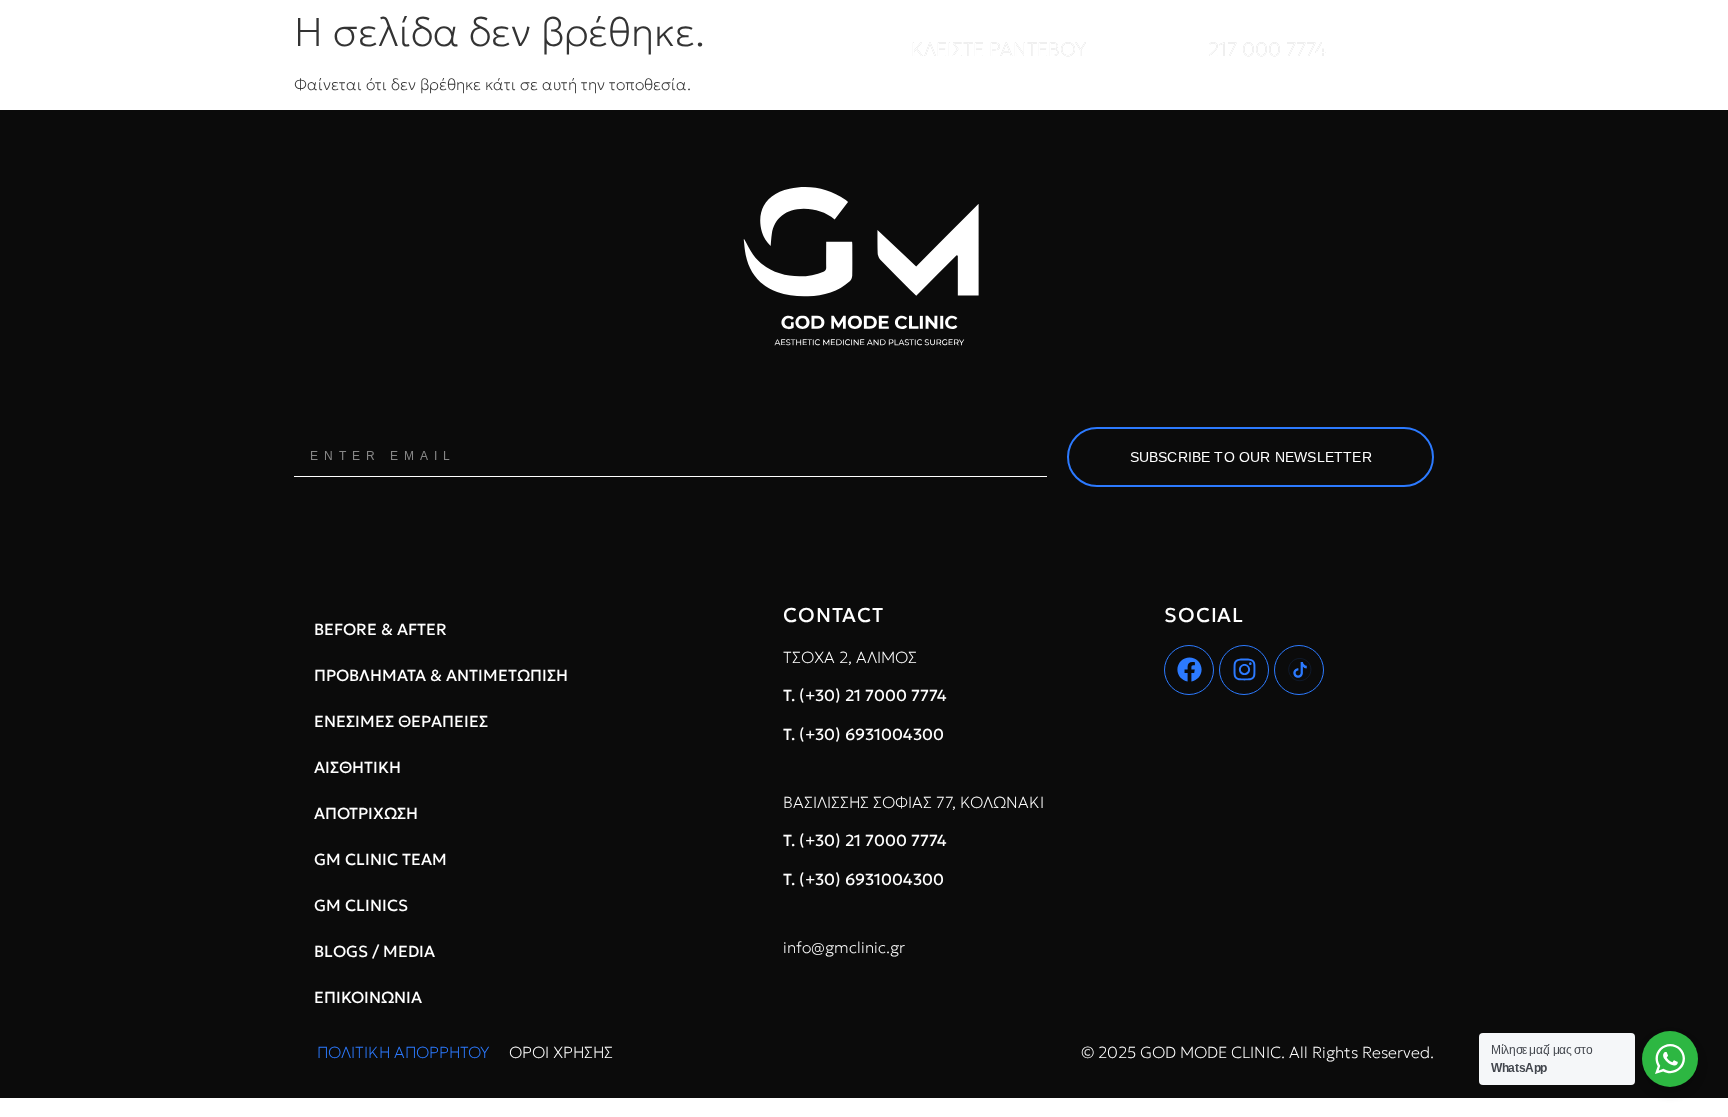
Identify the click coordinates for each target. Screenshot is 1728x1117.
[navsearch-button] (1438, 50)
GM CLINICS (361, 905)
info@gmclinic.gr (844, 947)
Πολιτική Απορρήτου (403, 1052)
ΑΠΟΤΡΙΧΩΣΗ (366, 813)
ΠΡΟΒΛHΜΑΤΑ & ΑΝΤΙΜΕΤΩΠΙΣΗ (441, 675)
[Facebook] (1189, 670)
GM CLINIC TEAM (380, 859)
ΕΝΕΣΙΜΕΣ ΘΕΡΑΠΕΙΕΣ (401, 721)
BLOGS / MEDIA (374, 951)
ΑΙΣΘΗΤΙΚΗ (357, 767)
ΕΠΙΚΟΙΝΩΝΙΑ (368, 997)
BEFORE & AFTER (380, 629)
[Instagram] (1244, 670)
